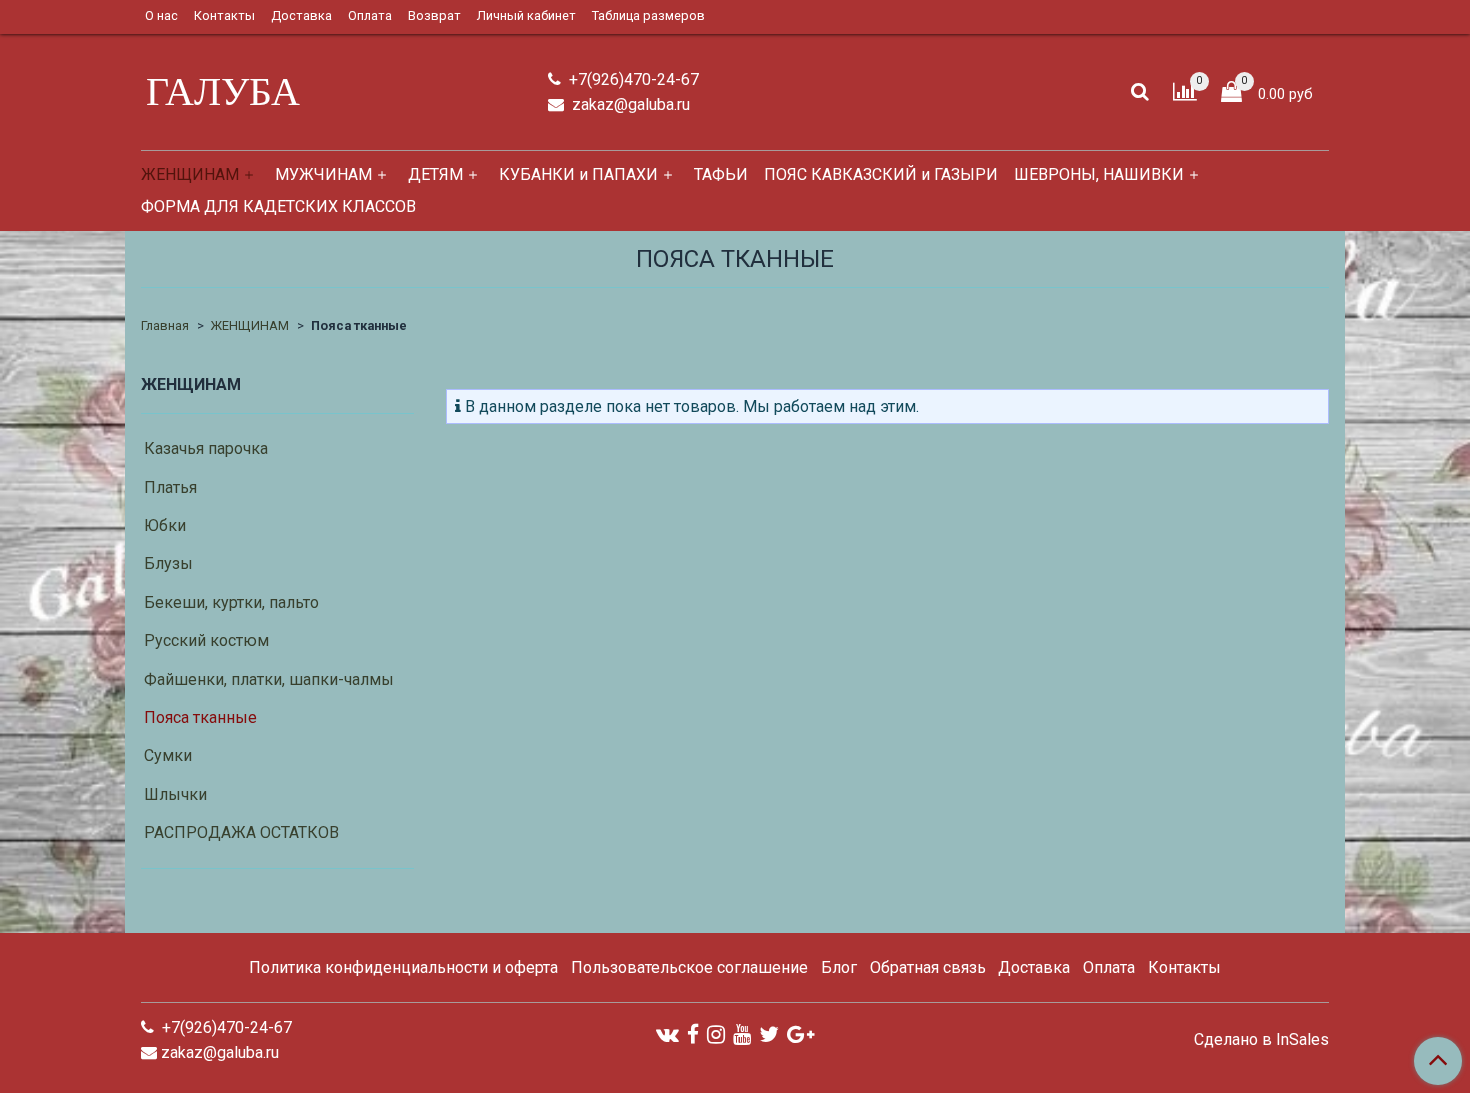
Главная (165, 325)
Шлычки (175, 794)
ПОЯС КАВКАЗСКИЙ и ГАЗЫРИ (881, 174)
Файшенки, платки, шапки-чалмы (269, 679)
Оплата (370, 15)
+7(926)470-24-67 (632, 79)
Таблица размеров (648, 15)
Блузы (168, 563)
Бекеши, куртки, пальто (231, 602)
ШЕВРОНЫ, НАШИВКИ (1099, 174)
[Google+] (800, 1034)
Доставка (301, 15)
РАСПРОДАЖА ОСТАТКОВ (241, 832)
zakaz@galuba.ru (629, 104)
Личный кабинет (526, 15)
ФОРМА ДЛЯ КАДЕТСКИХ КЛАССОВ (278, 206)
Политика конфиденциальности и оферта (403, 967)
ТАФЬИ (721, 174)
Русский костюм (206, 640)
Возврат (434, 15)
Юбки (165, 525)
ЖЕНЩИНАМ (190, 174)
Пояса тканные (200, 717)
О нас (161, 15)
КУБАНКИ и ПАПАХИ (578, 174)
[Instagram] (716, 1034)
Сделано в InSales (1261, 1040)
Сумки (168, 755)
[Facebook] (693, 1034)
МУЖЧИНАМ (323, 174)
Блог (839, 967)
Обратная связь (928, 967)
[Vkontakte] (667, 1034)
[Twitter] (769, 1034)
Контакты (224, 15)
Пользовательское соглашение (689, 967)
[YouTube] (742, 1034)
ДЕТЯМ (435, 174)
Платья (170, 487)
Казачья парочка (206, 448)
